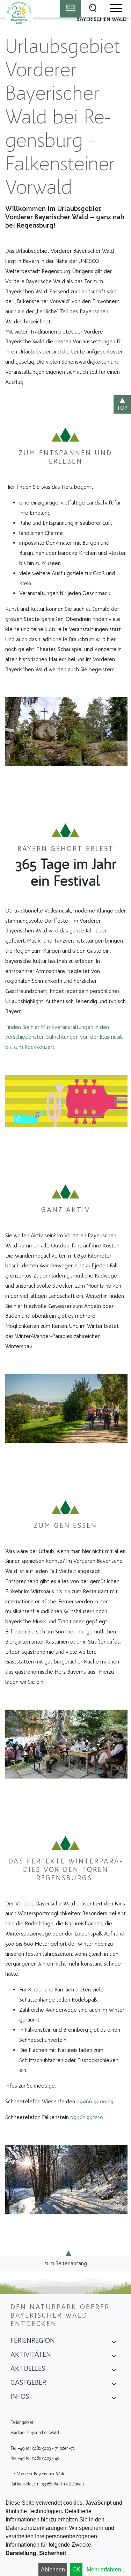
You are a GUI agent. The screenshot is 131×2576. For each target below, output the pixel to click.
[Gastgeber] (114, 2385)
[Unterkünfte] (71, 9)
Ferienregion (33, 2340)
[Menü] (115, 9)
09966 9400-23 (95, 2101)
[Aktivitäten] (114, 2357)
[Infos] (114, 2399)
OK (76, 2570)
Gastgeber (28, 2382)
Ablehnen (53, 2570)
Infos (20, 2396)
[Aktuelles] (114, 2371)
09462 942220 (87, 2117)
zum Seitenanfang (66, 2263)
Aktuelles (28, 2368)
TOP (122, 408)
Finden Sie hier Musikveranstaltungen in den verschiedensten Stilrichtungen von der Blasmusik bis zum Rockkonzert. (64, 1037)
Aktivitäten (31, 2354)
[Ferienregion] (114, 2343)
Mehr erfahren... (106, 2570)
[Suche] (93, 9)
